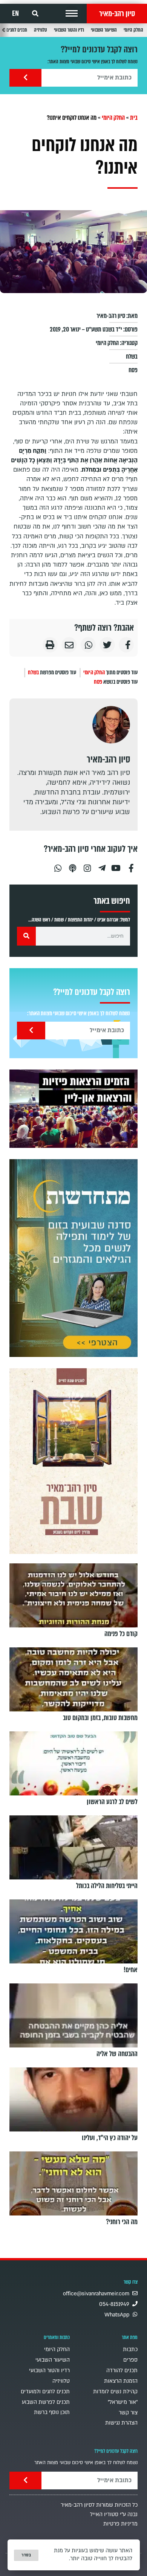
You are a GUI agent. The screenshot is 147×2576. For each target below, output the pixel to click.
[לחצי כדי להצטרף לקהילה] (73, 1258)
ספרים (130, 2360)
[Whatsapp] (58, 865)
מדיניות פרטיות (120, 2524)
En (15, 14)
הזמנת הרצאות (121, 2381)
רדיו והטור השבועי (69, 30)
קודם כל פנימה (121, 1634)
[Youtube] (116, 865)
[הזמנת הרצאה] (73, 1109)
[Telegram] (102, 865)
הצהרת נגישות (121, 2423)
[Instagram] (87, 865)
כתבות (130, 2349)
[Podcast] (72, 865)
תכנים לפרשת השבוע (46, 2402)
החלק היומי (133, 30)
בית (134, 118)
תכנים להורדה (122, 2371)
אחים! (131, 1970)
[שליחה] (25, 78)
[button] (72, 14)
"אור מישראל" (123, 2402)
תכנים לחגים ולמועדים (45, 2392)
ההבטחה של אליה (117, 2054)
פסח (133, 370)
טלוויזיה (41, 30)
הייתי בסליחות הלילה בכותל (107, 1886)
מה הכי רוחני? (122, 2222)
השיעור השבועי (104, 30)
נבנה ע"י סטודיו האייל (114, 2514)
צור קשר (128, 2413)
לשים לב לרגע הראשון (112, 1802)
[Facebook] (131, 865)
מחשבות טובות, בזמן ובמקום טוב (100, 1718)
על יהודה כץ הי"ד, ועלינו (110, 2138)
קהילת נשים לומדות (115, 2392)
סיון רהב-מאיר (117, 14)
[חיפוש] (26, 936)
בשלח (132, 357)
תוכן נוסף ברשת (52, 2412)
